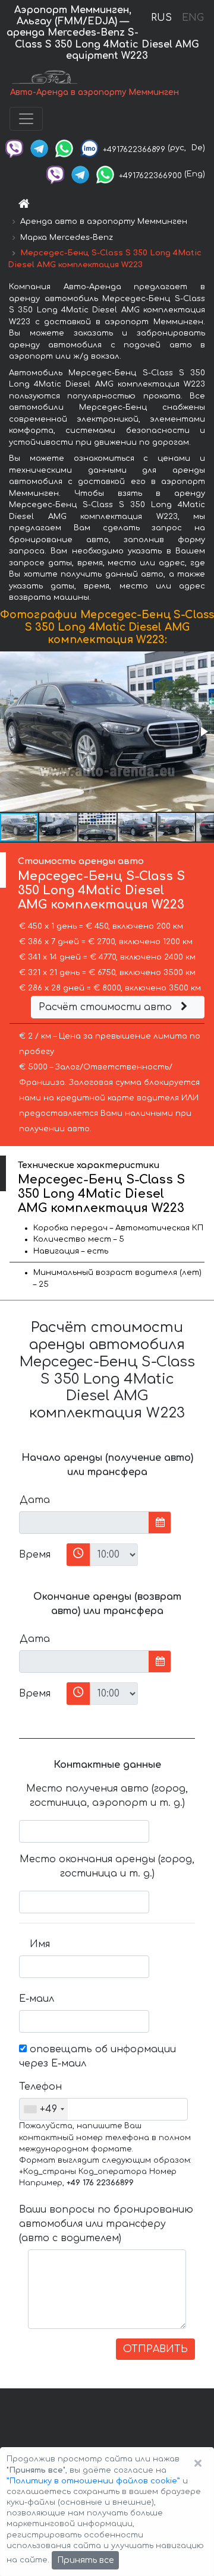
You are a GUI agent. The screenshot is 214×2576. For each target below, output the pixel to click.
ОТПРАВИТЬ (155, 2349)
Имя (40, 1944)
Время (35, 1555)
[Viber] (14, 148)
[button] (203, 732)
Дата (35, 1500)
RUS (161, 18)
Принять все (85, 2560)
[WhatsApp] (64, 148)
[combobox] (44, 2109)
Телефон (39, 2087)
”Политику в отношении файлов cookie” (93, 2481)
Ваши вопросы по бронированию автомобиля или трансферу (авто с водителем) (106, 2224)
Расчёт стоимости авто (107, 1007)
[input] (84, 1523)
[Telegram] (39, 148)
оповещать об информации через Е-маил (97, 2056)
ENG (193, 18)
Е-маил (37, 1999)
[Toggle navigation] (26, 119)
